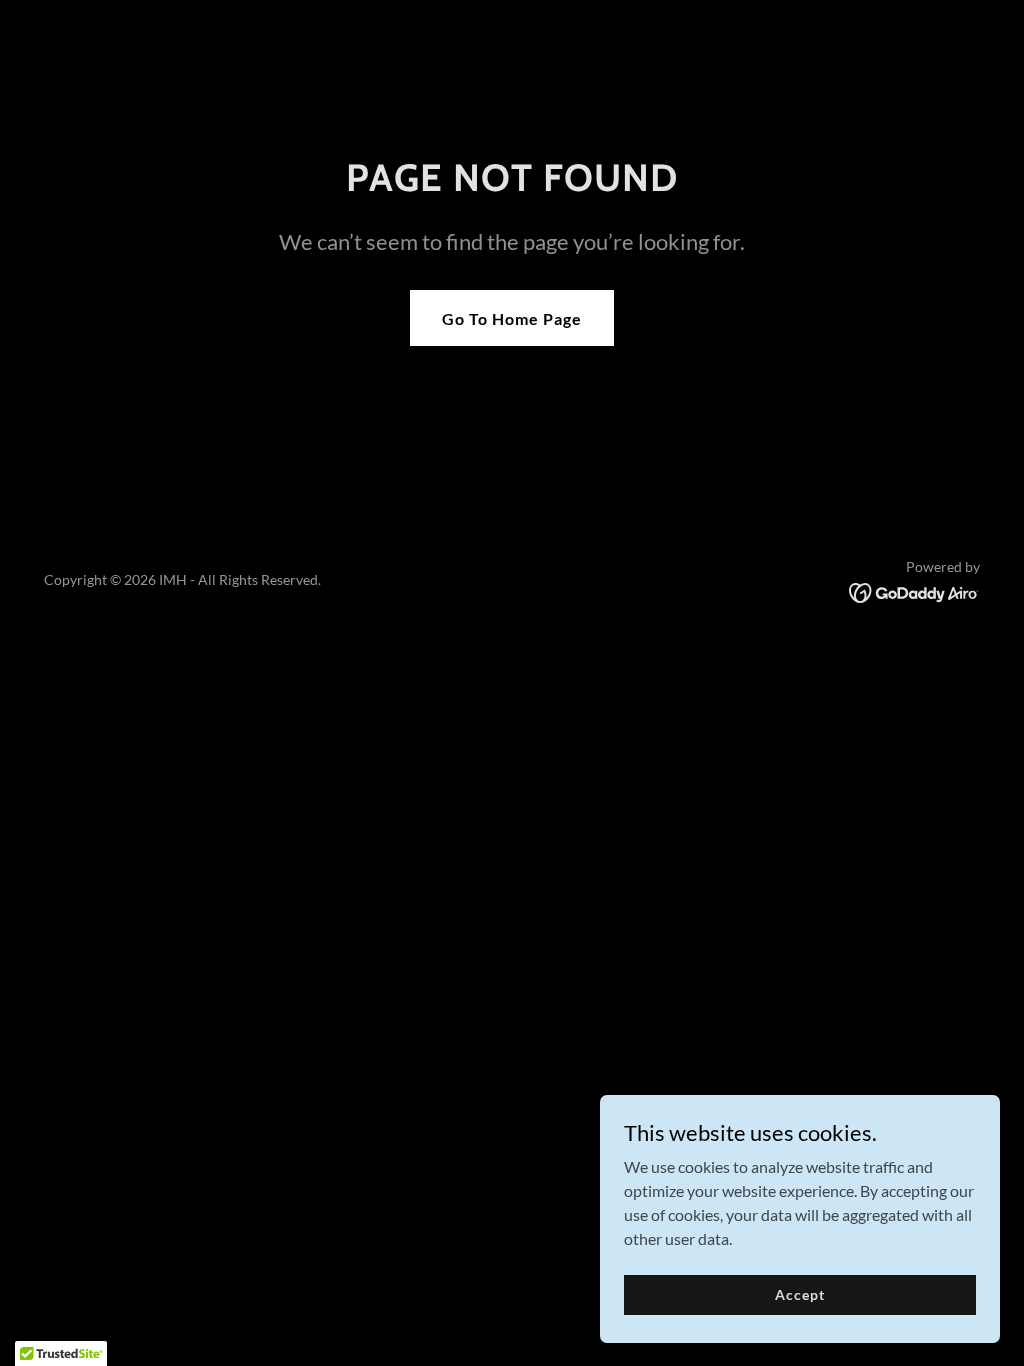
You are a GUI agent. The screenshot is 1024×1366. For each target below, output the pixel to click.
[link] (914, 590)
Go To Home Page (512, 318)
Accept (799, 1294)
